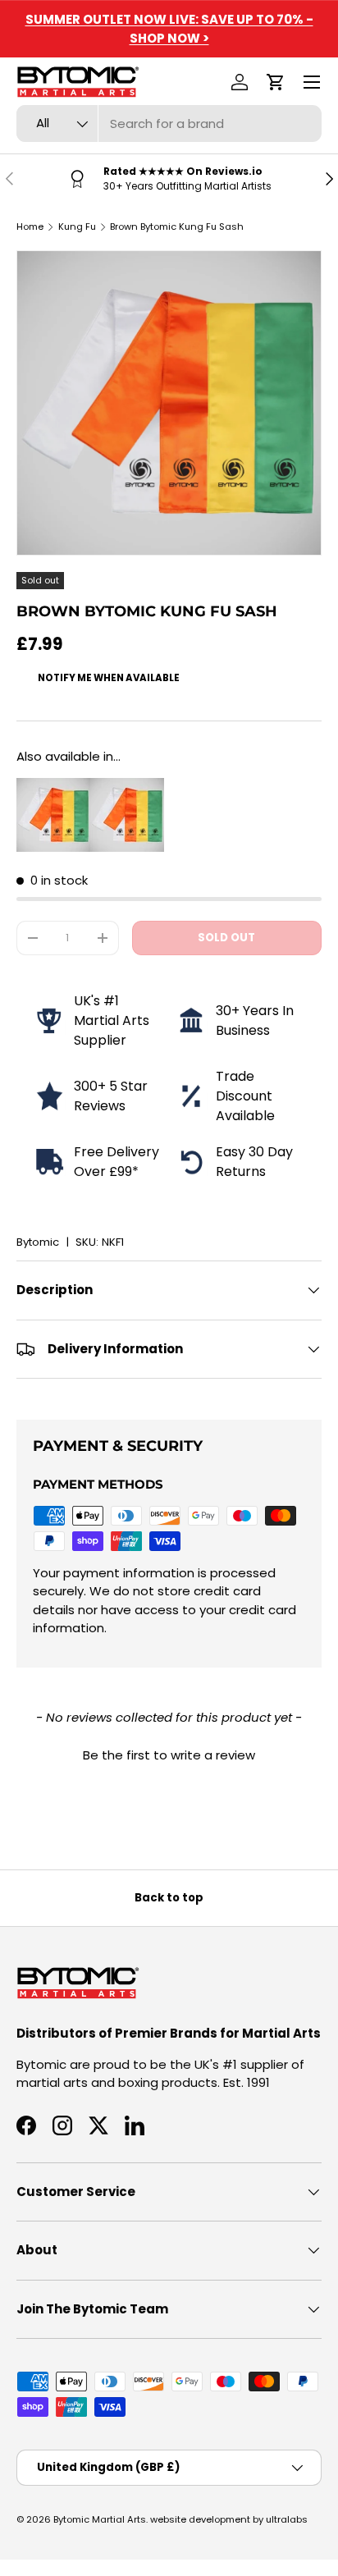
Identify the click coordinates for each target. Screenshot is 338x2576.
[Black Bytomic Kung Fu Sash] (53, 787)
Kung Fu (77, 226)
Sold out (226, 938)
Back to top (169, 1898)
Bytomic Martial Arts (100, 2519)
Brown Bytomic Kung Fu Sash (177, 226)
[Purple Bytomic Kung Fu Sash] (127, 787)
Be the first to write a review (169, 1755)
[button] (276, 82)
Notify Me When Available (109, 678)
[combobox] (169, 124)
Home (30, 226)
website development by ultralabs (229, 2519)
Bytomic (38, 1242)
